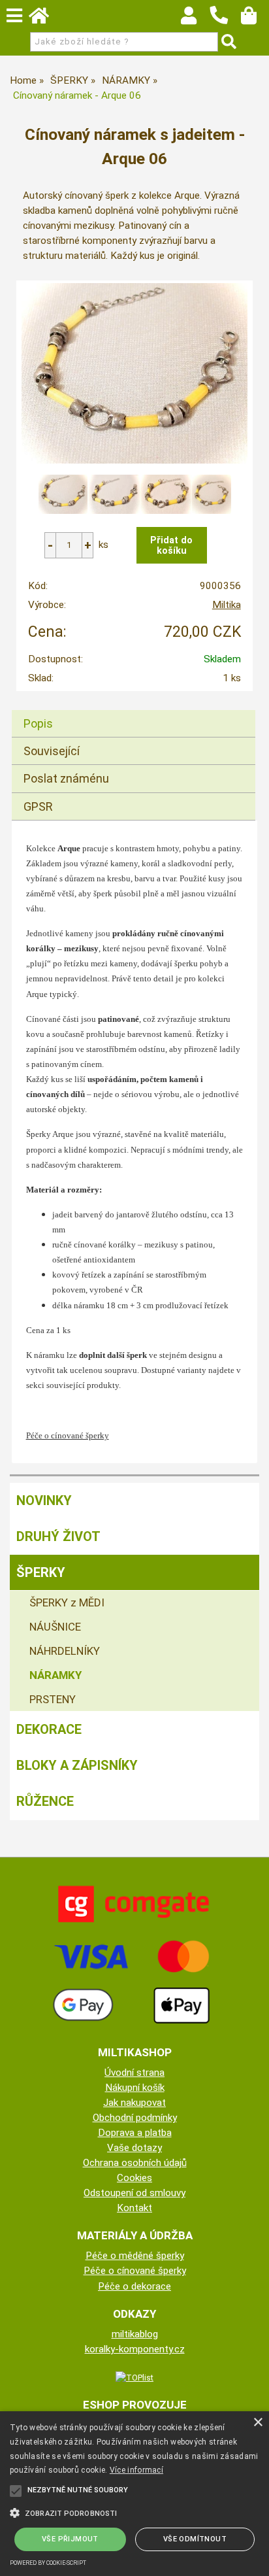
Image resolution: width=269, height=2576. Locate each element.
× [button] (258, 2423)
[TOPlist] (134, 2377)
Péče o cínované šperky (135, 2271)
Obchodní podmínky (135, 2118)
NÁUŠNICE (55, 1627)
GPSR (38, 806)
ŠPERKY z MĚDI (67, 1602)
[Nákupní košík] (255, 19)
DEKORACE (49, 1729)
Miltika (227, 605)
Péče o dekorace (134, 2286)
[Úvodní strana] (45, 19)
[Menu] (14, 16)
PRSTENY (53, 1699)
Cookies (134, 2178)
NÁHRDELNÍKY (65, 1651)
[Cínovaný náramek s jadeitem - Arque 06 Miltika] (134, 373)
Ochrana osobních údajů (135, 2163)
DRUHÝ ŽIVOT (58, 1536)
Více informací (136, 2470)
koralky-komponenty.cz (135, 2349)
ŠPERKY (41, 1572)
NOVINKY (44, 1500)
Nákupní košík (135, 2088)
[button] (134, 2512)
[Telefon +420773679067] (225, 25)
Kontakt (134, 2208)
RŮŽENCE (45, 1801)
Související (52, 751)
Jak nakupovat (134, 2103)
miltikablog (135, 2334)
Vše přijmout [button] (70, 2539)
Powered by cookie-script (48, 2563)
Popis (38, 723)
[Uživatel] (195, 19)
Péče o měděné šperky (135, 2256)
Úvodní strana (134, 2073)
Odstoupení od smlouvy (134, 2193)
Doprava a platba (135, 2133)
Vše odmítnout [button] (195, 2539)
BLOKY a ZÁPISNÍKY (77, 1765)
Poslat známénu (66, 778)
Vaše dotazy (134, 2148)
